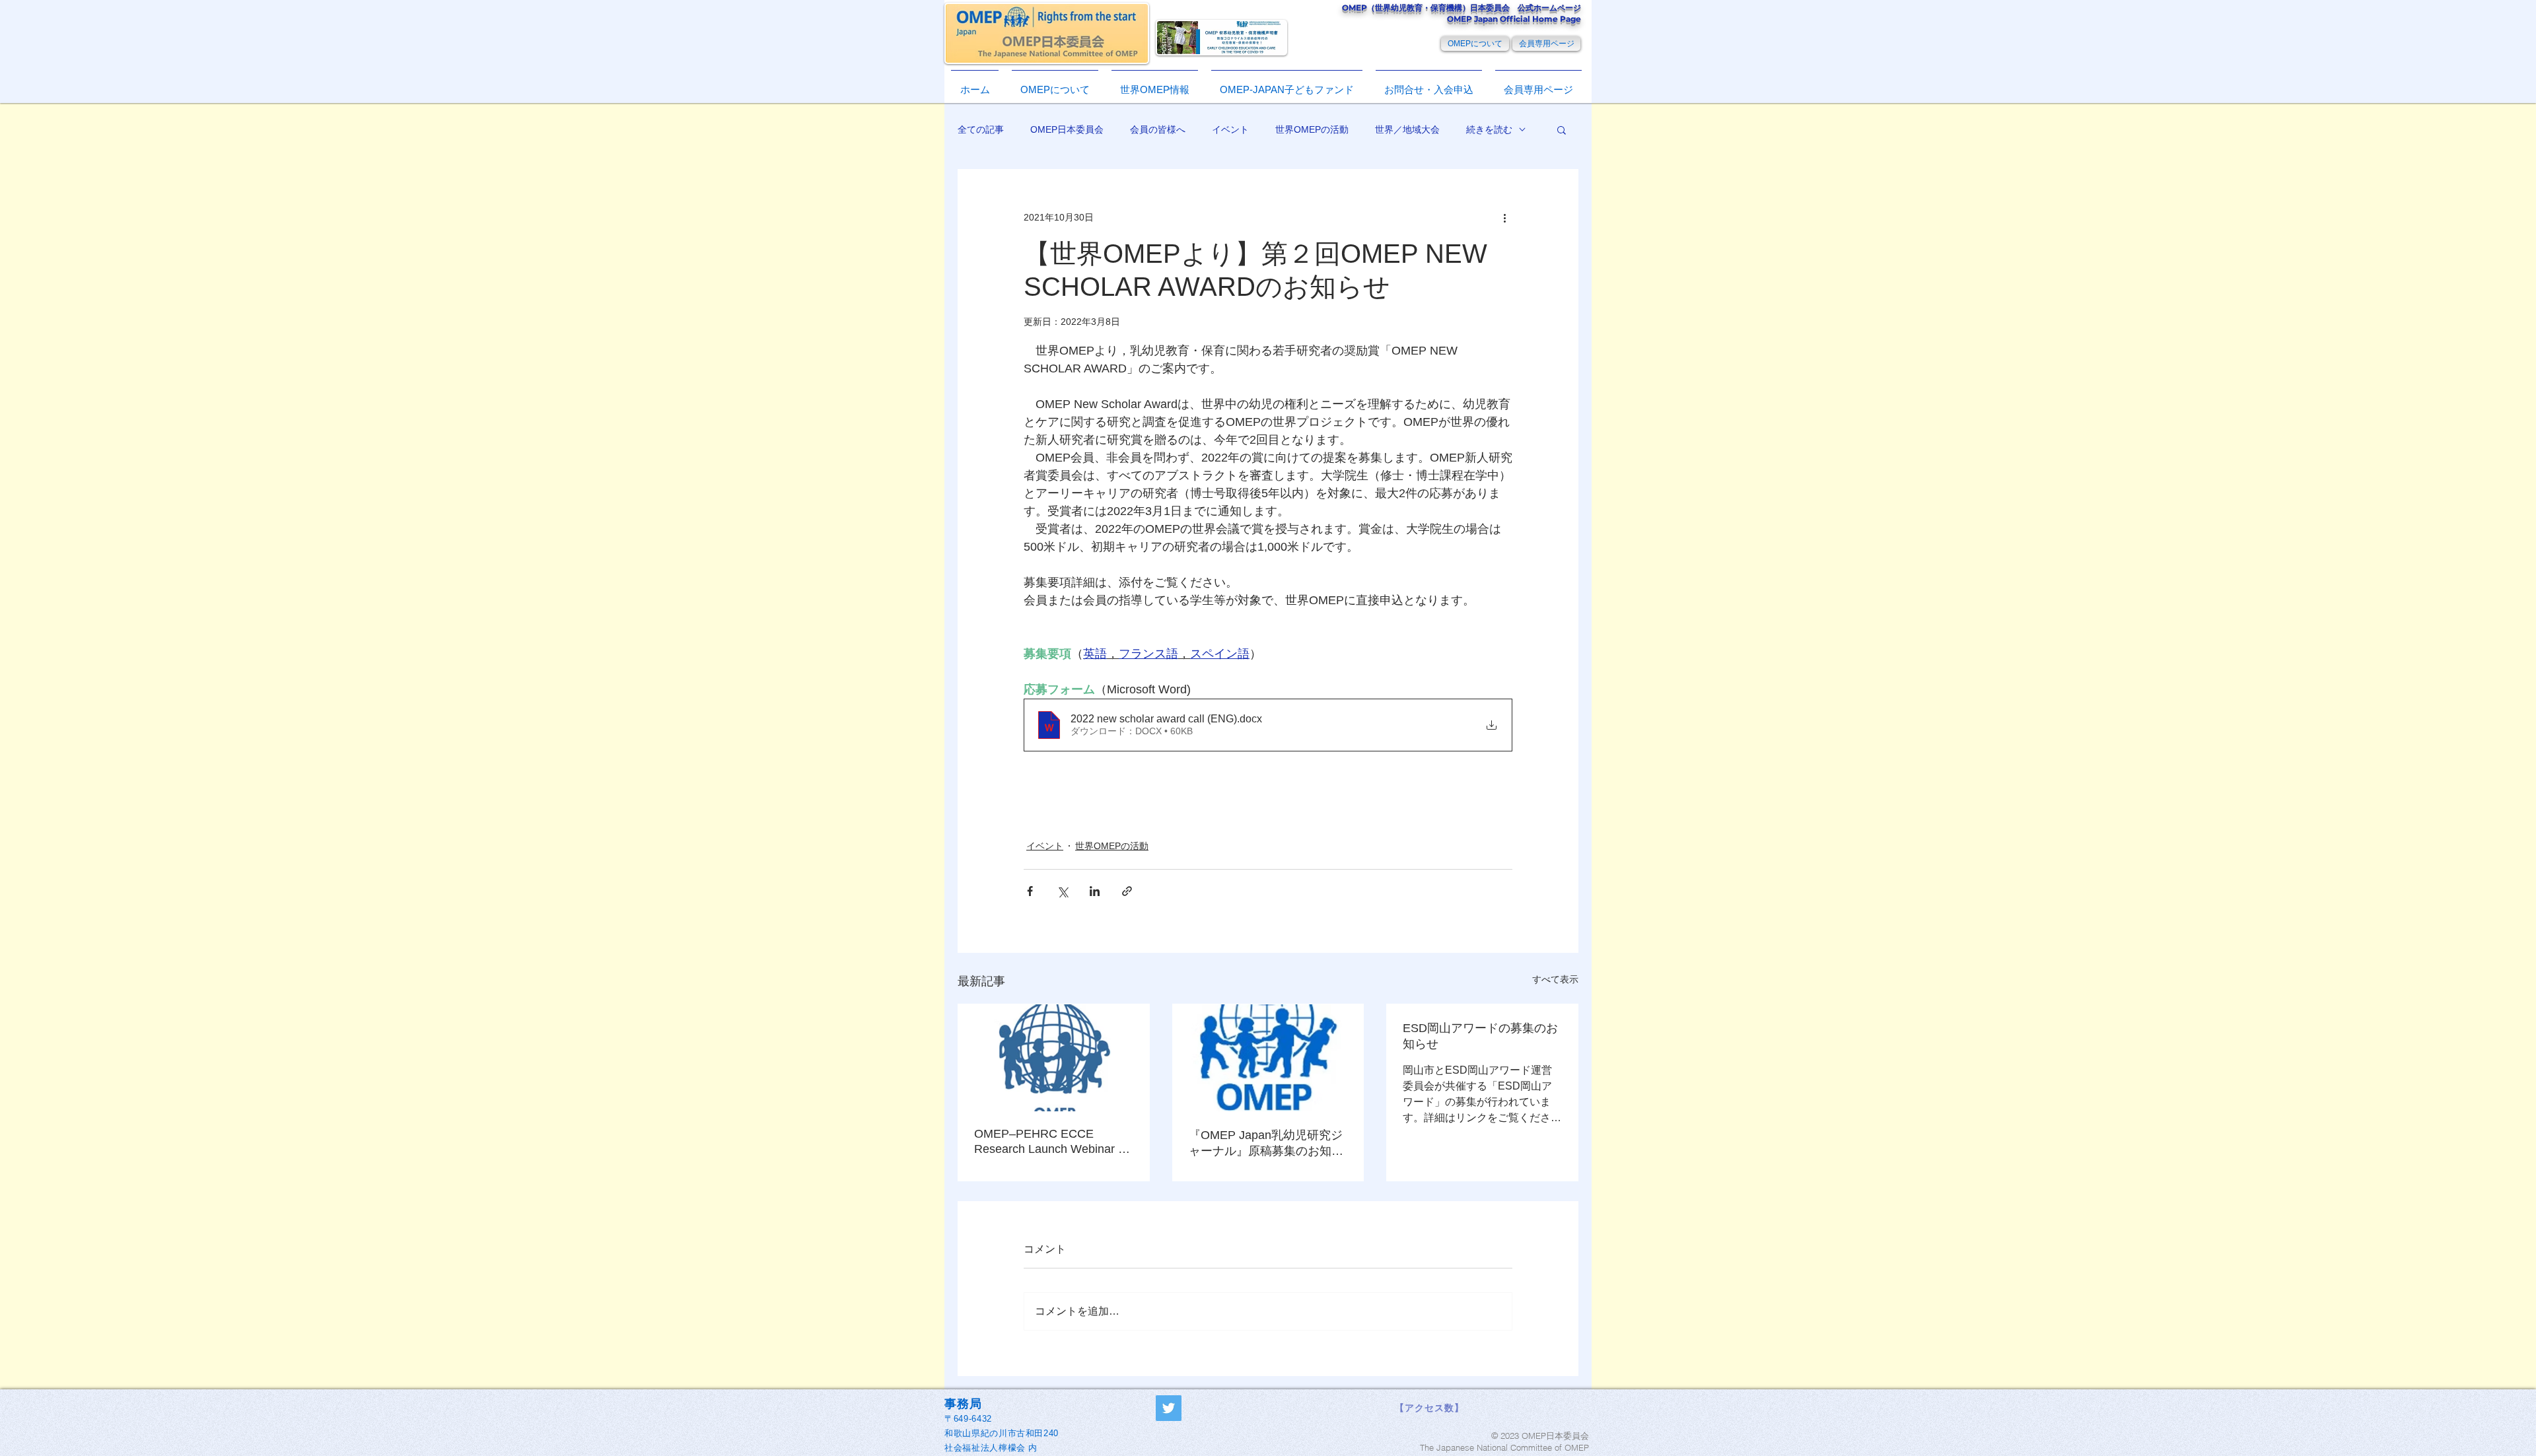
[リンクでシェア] (1127, 891)
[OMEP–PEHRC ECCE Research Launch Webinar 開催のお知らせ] (1054, 1058)
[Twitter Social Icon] (1169, 1408)
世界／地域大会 (1407, 129)
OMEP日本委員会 (1067, 129)
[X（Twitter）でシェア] (1062, 891)
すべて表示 (1555, 979)
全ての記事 (981, 129)
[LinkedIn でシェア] (1095, 891)
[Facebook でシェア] (1030, 891)
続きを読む (1489, 129)
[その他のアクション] (1504, 217)
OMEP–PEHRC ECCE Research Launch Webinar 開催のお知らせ (1052, 1142)
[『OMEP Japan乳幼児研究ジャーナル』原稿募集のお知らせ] (1268, 1058)
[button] (1155, 84)
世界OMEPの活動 (1312, 129)
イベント (1230, 129)
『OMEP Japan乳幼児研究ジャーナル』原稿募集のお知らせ (1266, 1144)
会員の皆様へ (1158, 129)
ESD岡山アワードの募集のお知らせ (1480, 1036)
